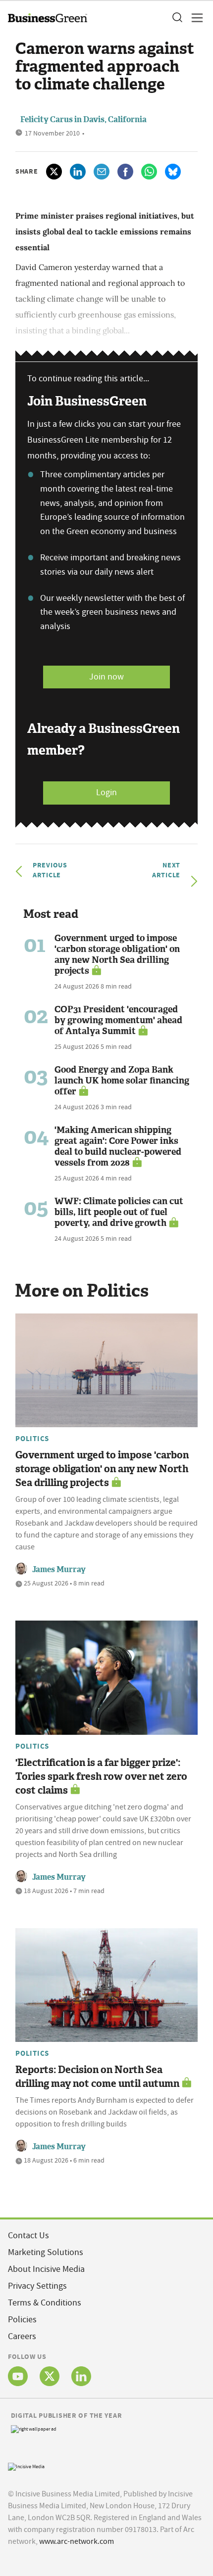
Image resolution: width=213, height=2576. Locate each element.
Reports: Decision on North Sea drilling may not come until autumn (97, 2077)
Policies (22, 2320)
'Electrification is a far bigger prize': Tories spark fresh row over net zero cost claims (101, 1776)
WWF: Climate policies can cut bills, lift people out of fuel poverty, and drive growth (119, 1212)
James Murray (59, 1569)
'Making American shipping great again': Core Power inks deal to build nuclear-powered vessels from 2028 (118, 1146)
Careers (22, 2336)
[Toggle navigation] (194, 18)
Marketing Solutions (46, 2252)
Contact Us (28, 2236)
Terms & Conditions (45, 2303)
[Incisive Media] (26, 2466)
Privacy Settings (37, 2286)
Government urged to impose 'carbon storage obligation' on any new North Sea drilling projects (117, 954)
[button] (177, 18)
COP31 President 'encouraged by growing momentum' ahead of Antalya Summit (118, 1020)
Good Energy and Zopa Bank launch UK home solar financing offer (122, 1081)
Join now (106, 677)
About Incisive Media (46, 2269)
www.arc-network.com (77, 2541)
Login (106, 792)
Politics (32, 1439)
